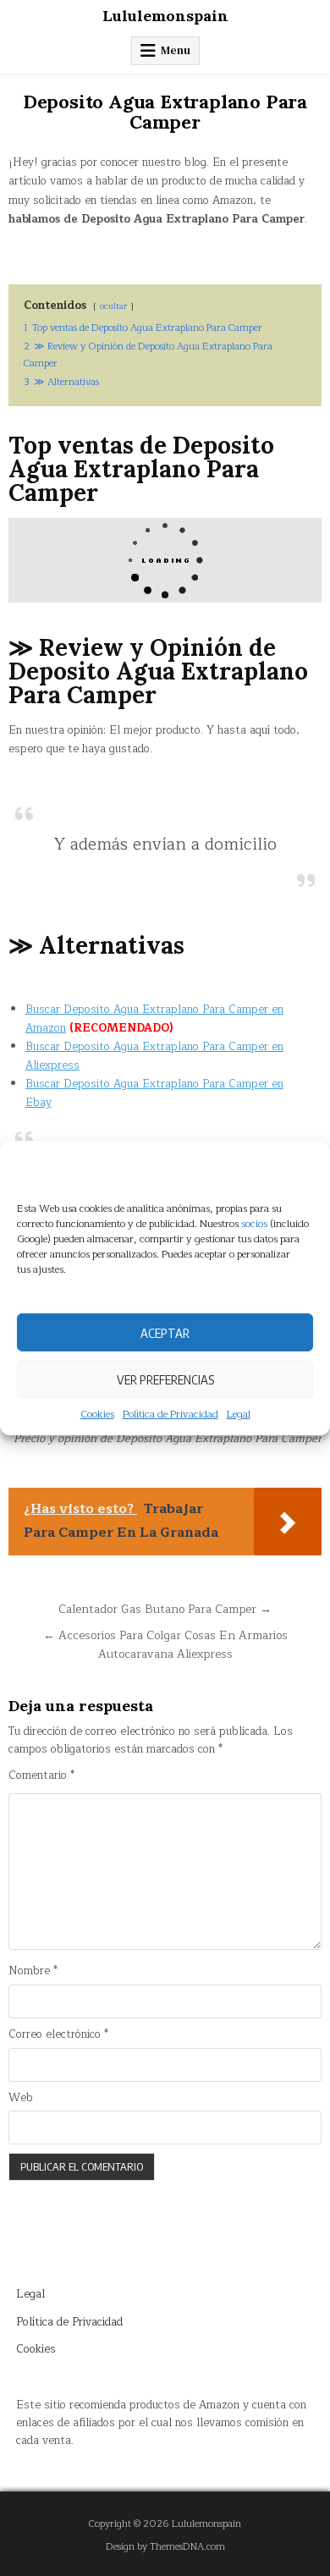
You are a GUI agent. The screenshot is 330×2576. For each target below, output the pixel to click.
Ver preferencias (165, 1379)
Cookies (97, 1415)
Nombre (33, 1971)
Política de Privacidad (170, 1415)
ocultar (113, 306)
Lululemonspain (165, 16)
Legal (239, 1415)
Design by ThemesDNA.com (165, 2547)
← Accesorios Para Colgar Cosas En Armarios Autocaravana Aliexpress (165, 1645)
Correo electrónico (58, 2035)
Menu (176, 50)
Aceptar (165, 1332)
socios (254, 1224)
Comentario (41, 1776)
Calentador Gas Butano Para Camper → (165, 1609)
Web (21, 2098)
